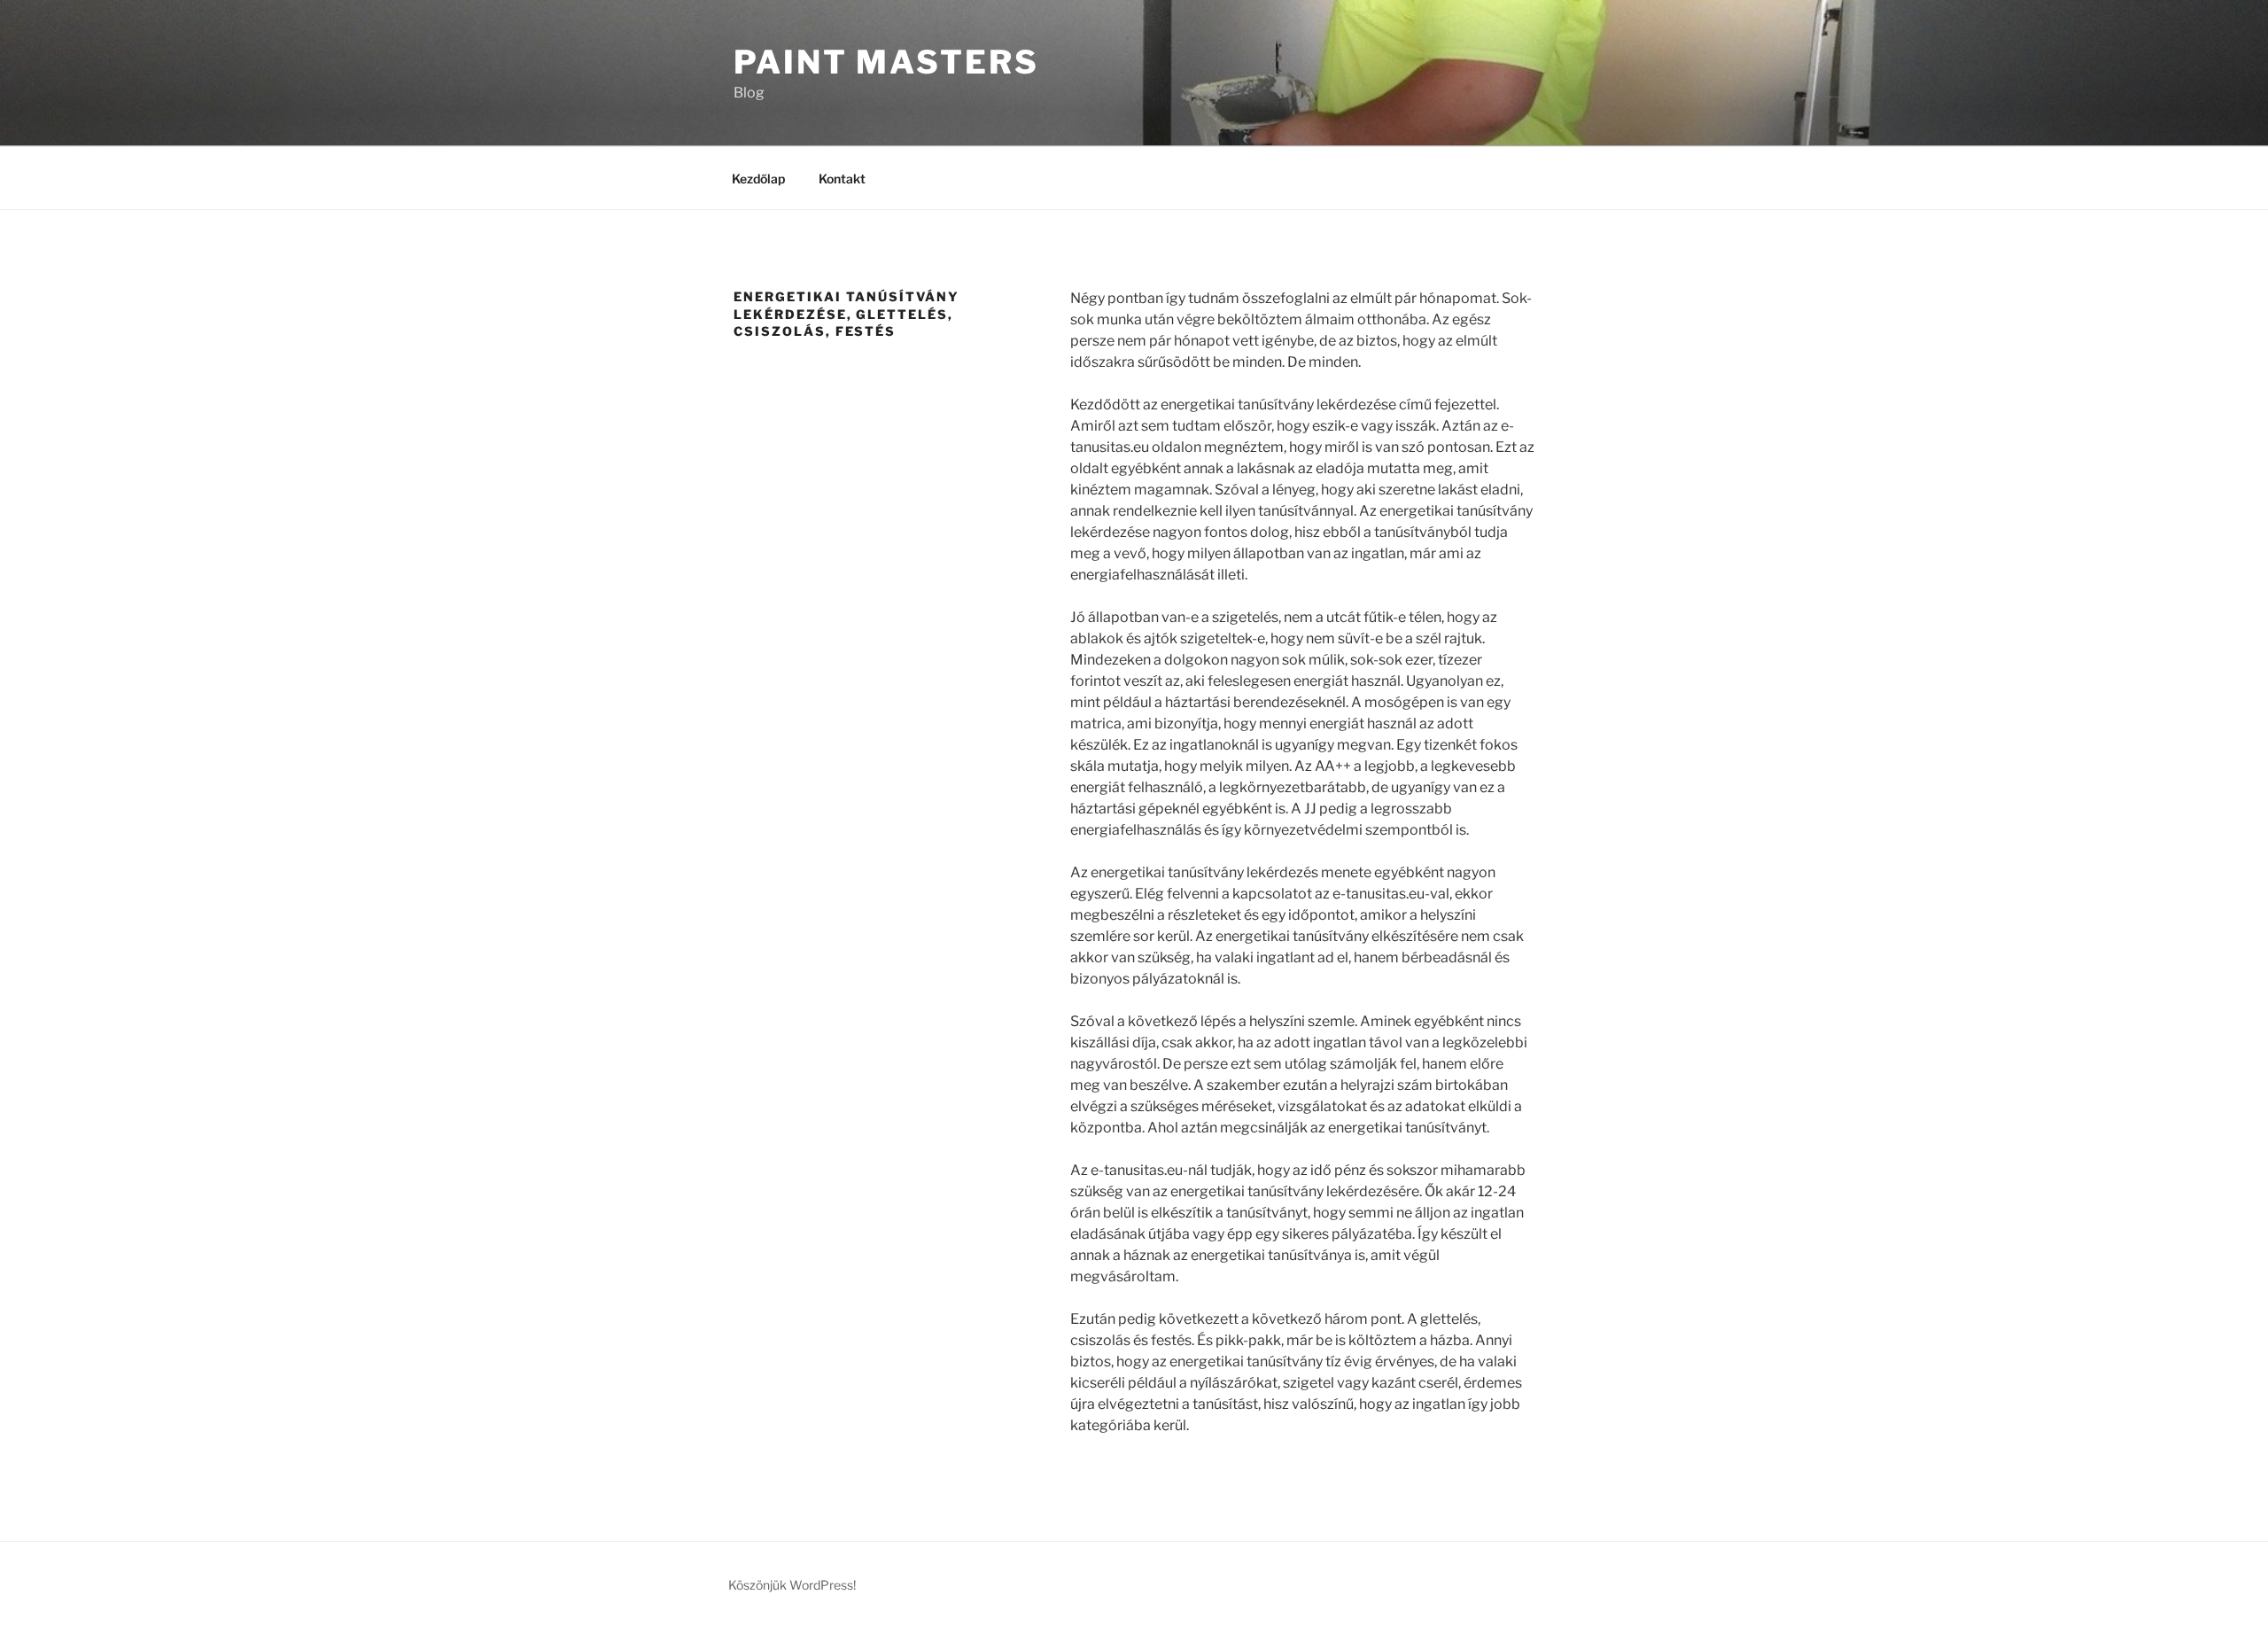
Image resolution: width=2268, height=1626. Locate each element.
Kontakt (842, 179)
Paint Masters (886, 62)
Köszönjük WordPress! (792, 1585)
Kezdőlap (758, 179)
